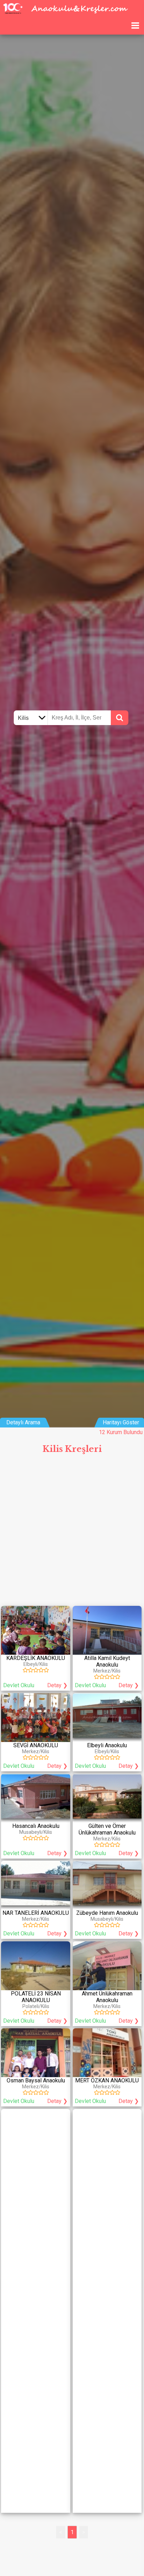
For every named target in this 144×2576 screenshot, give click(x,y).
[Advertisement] (72, 1533)
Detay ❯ (57, 1685)
